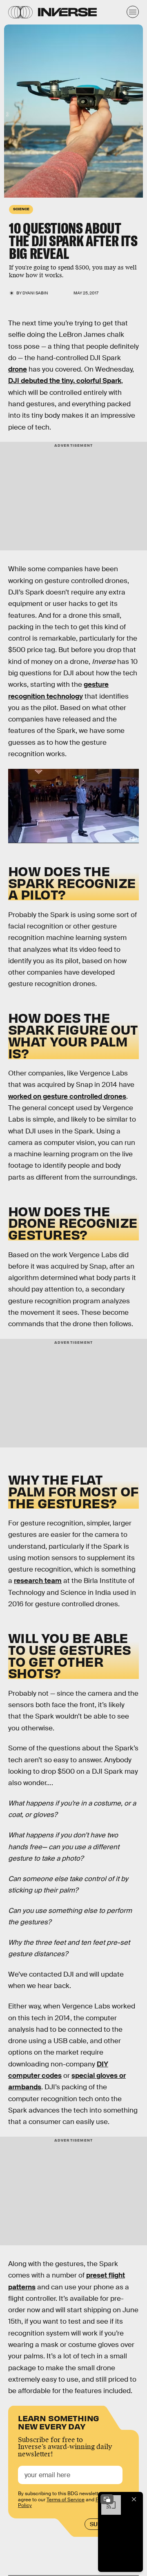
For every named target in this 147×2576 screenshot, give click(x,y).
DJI (7, 115)
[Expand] (107, 2499)
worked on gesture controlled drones (67, 1097)
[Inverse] (67, 12)
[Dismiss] (134, 2499)
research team (38, 1581)
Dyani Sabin (35, 293)
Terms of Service (66, 2500)
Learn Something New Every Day (59, 2421)
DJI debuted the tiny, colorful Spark (65, 381)
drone (18, 369)
